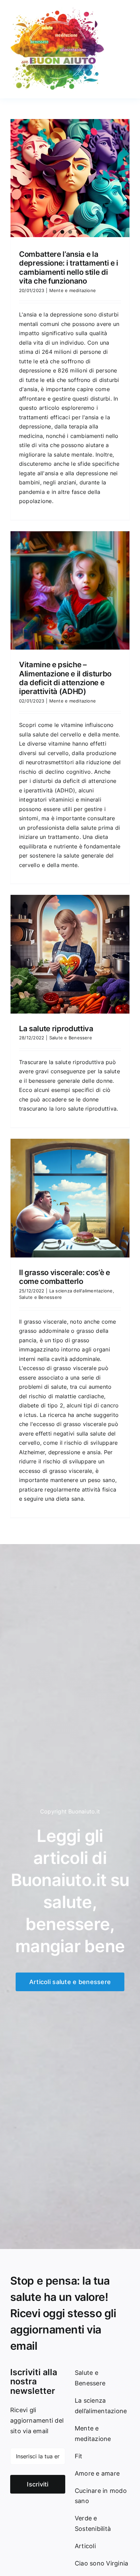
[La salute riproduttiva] (70, 954)
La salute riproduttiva (56, 1029)
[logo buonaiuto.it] (58, 9)
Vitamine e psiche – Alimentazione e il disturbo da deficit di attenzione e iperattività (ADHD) (65, 678)
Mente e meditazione (73, 290)
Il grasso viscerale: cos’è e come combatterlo (65, 1277)
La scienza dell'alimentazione (81, 1291)
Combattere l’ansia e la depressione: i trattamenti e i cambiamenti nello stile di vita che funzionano (69, 267)
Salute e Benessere (71, 1038)
